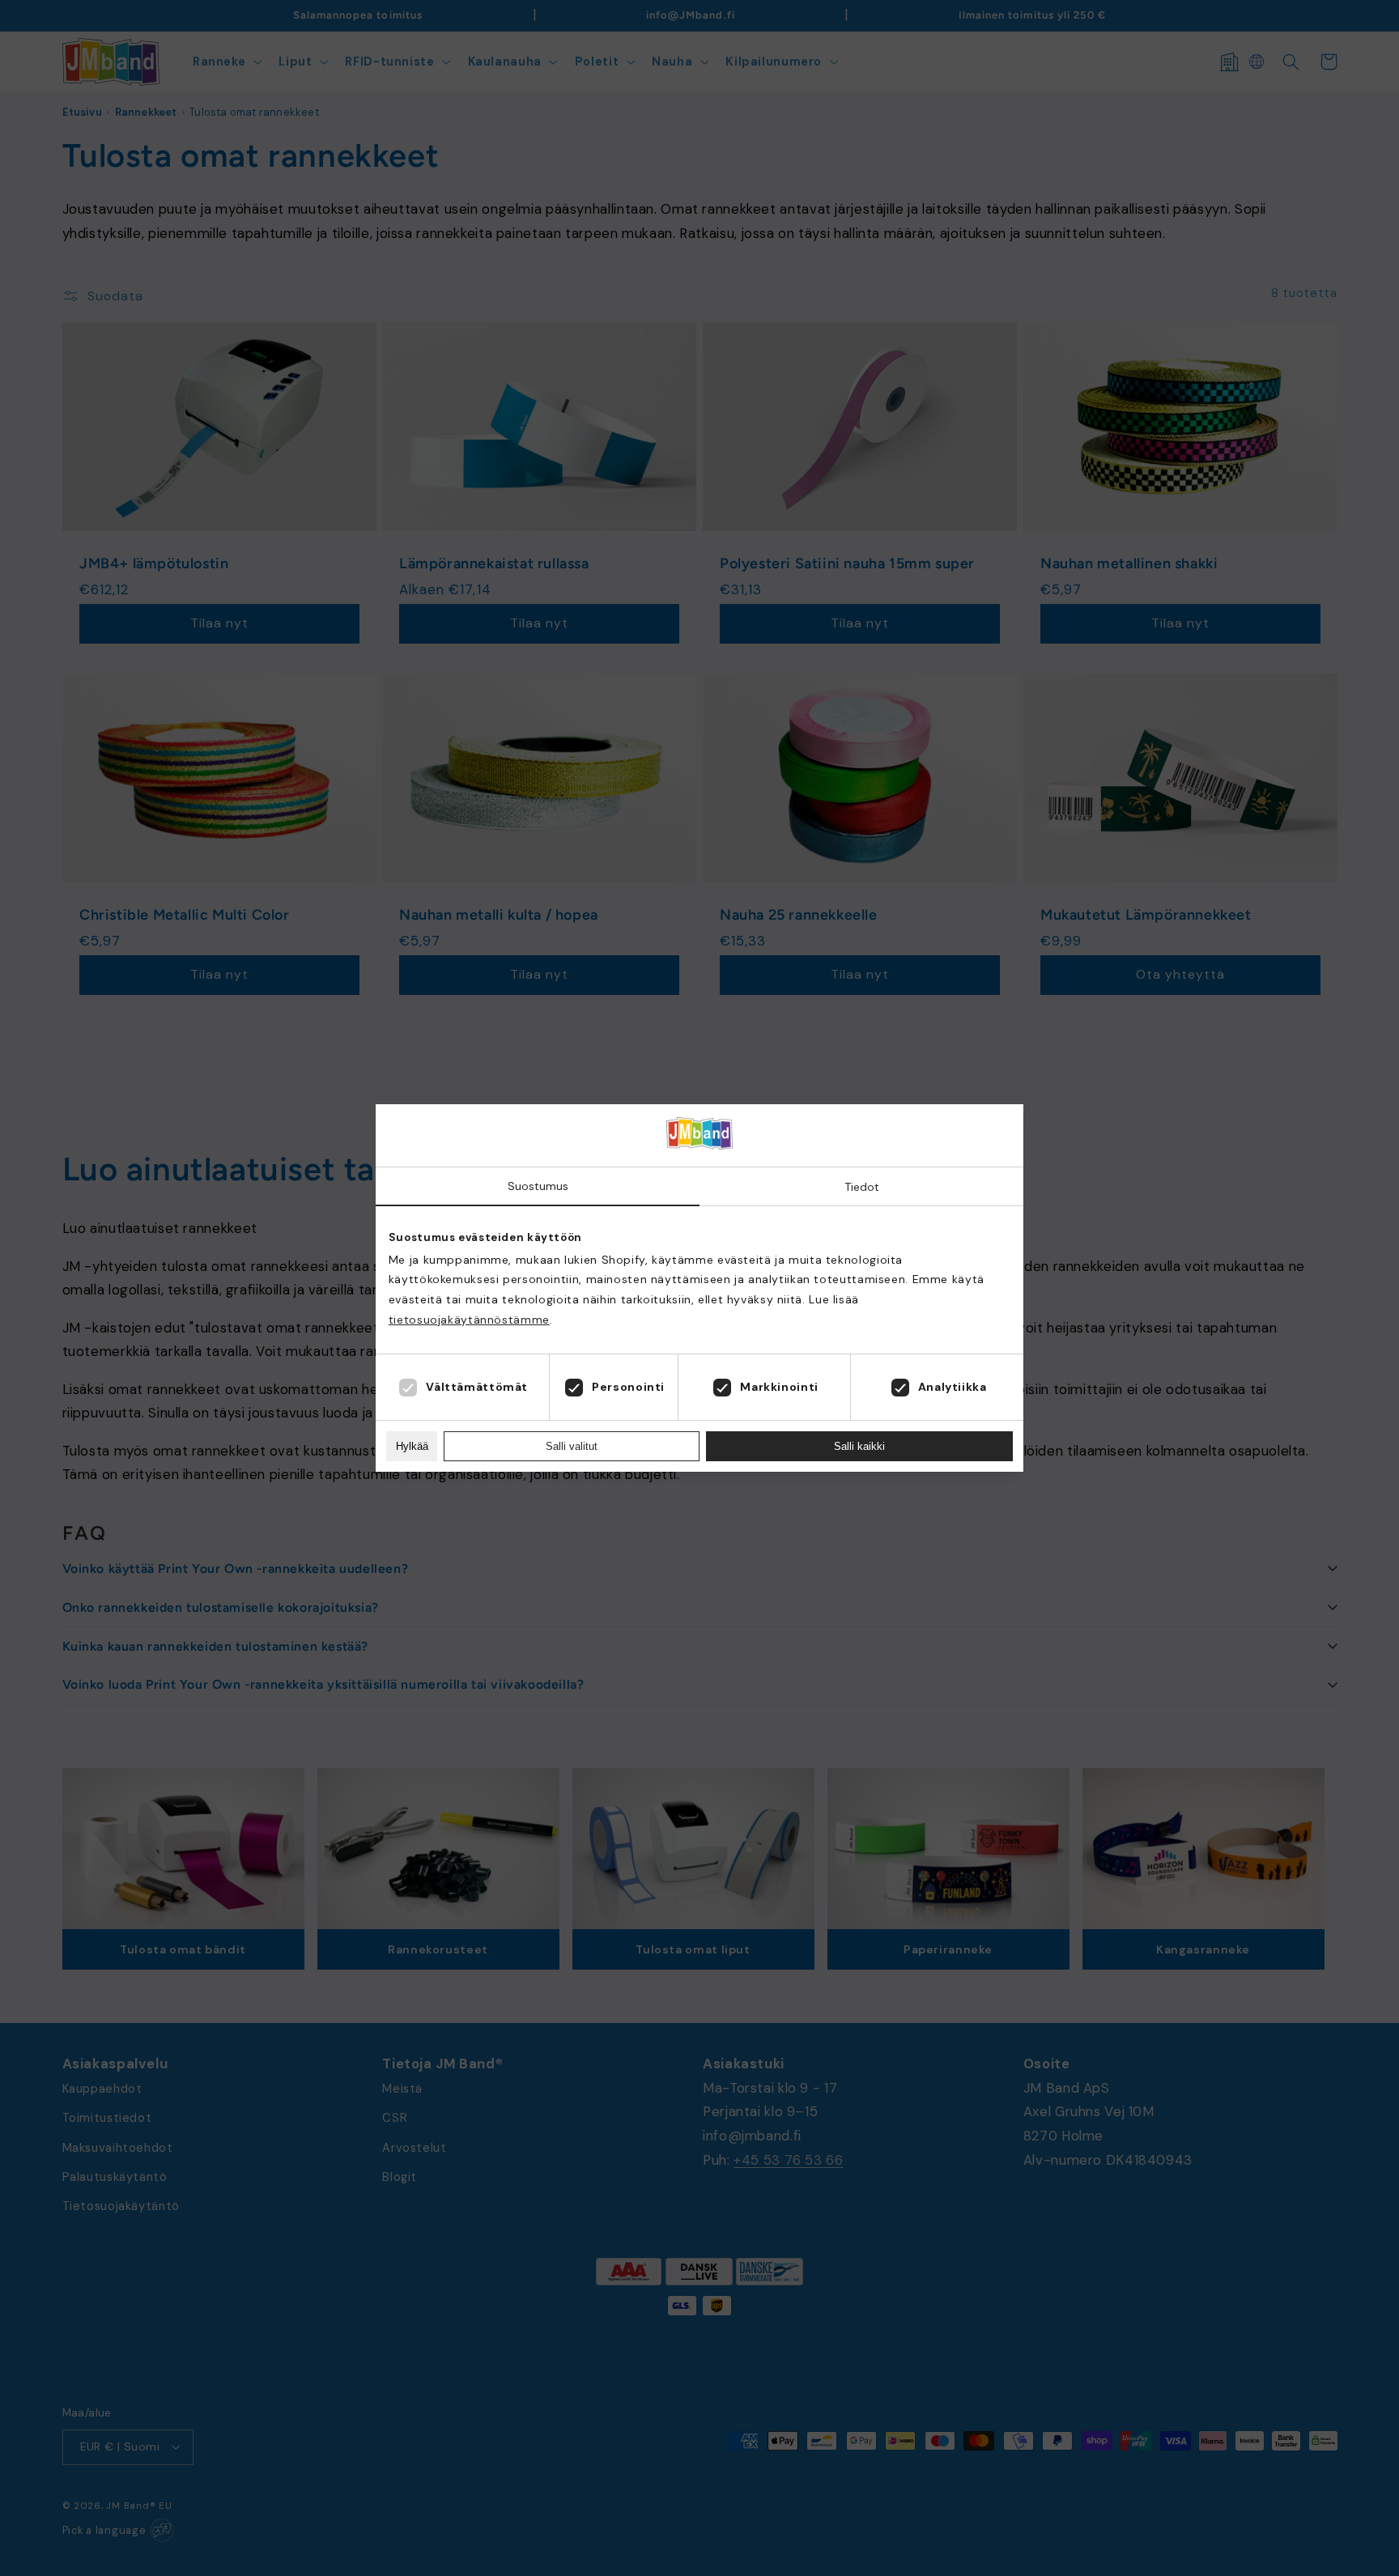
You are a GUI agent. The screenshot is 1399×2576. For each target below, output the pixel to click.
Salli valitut (572, 1446)
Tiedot (862, 1187)
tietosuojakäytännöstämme (469, 1320)
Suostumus (538, 1186)
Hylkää (412, 1446)
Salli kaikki (859, 1446)
